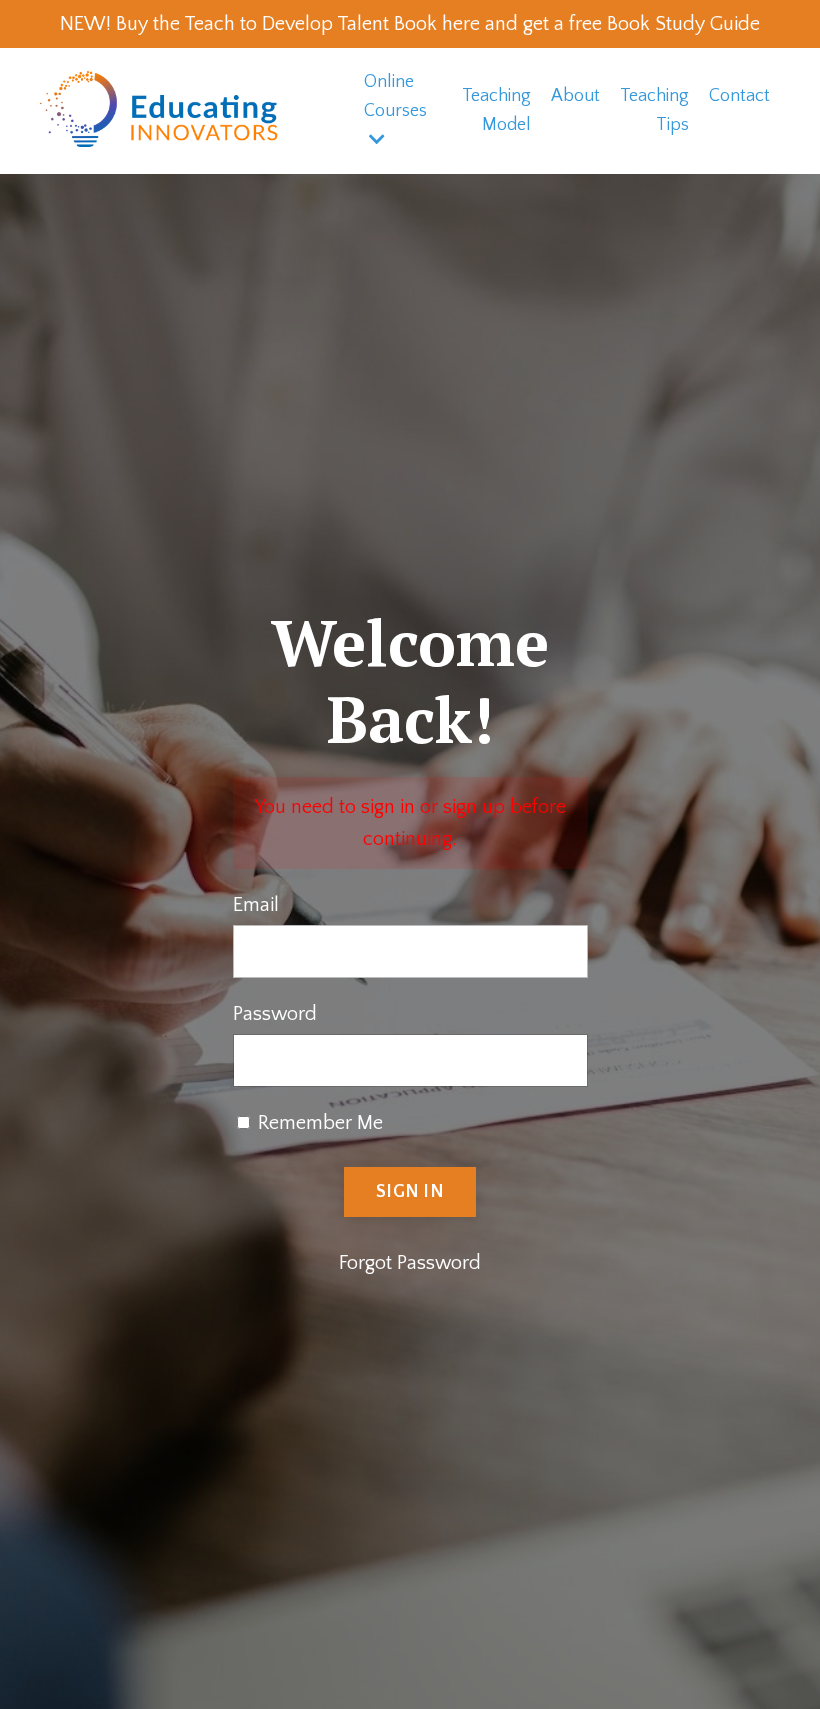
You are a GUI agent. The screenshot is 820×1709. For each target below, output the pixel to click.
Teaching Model (496, 110)
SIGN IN (410, 1192)
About (575, 96)
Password (275, 1014)
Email (256, 905)
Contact (739, 96)
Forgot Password (410, 1263)
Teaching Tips (654, 110)
